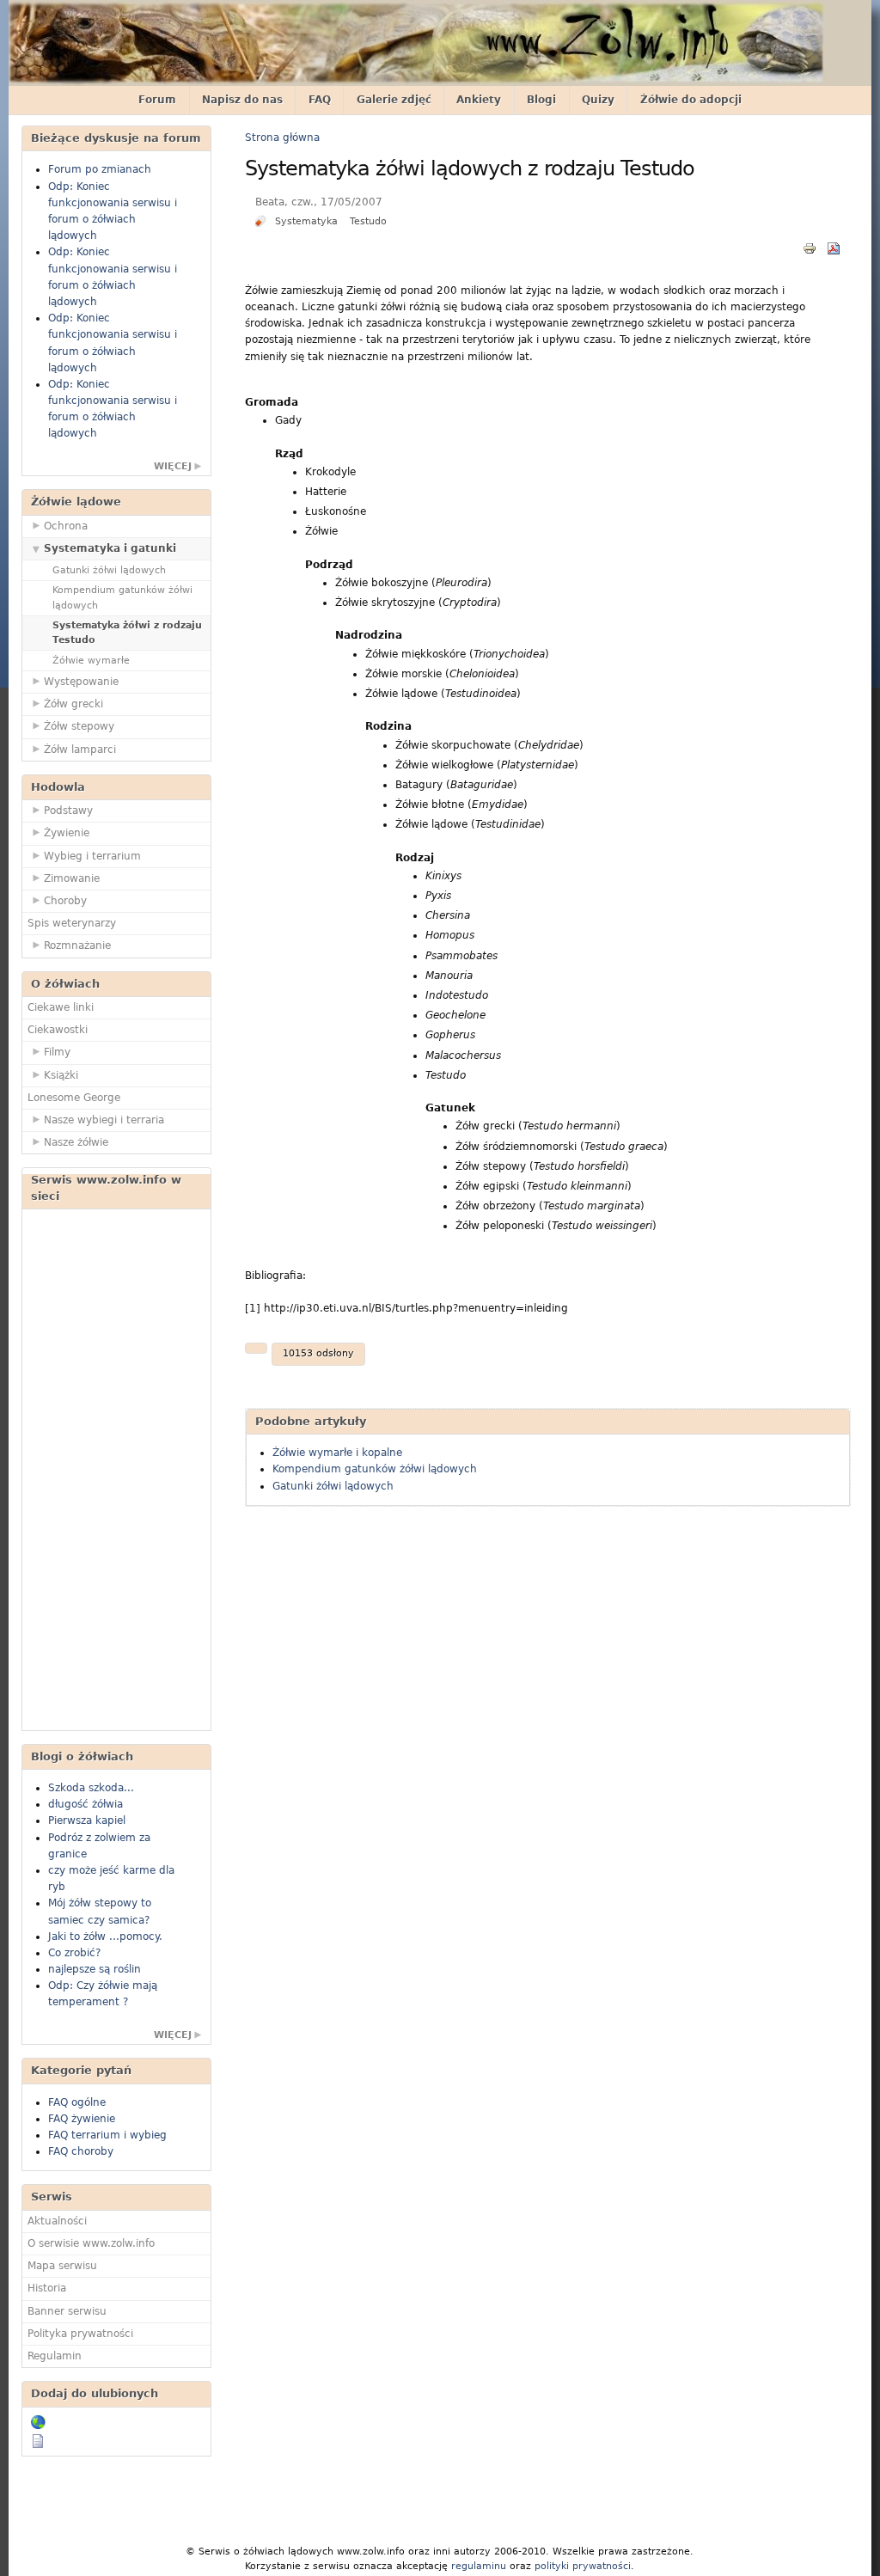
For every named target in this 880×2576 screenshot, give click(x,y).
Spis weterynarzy (72, 923)
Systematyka (306, 221)
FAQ (320, 100)
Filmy (57, 1052)
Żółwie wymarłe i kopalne (337, 1453)
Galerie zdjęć (394, 100)
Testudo (368, 221)
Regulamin (55, 2356)
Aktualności (57, 2221)
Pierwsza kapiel (87, 1820)
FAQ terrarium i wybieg (107, 2135)
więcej (173, 466)
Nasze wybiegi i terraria (104, 1120)
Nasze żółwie (76, 1142)
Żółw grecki (73, 704)
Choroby (65, 901)
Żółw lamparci (80, 750)
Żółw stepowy (79, 726)
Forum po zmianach (100, 169)
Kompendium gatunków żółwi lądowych (122, 597)
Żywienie (67, 833)
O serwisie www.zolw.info (91, 2243)
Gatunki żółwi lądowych (109, 570)
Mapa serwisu (62, 2266)
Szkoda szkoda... (91, 1788)
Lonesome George (74, 1098)
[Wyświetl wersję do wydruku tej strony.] (810, 248)
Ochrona (66, 526)
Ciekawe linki (61, 1007)
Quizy (598, 100)
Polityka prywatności (80, 2334)
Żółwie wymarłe (91, 661)
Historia (47, 2288)
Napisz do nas (242, 100)
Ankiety (479, 100)
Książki (61, 1075)
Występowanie (81, 682)
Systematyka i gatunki (110, 548)
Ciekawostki (58, 1030)
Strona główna (282, 138)
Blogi (541, 100)
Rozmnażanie (77, 945)
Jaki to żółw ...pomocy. (105, 1937)
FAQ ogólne (77, 2102)
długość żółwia (86, 1804)
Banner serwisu (67, 2311)
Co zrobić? (74, 1953)
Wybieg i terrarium (92, 856)
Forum (157, 100)
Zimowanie (72, 878)
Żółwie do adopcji (691, 100)
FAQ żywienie (82, 2119)
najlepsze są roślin (95, 1969)
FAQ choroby (81, 2151)
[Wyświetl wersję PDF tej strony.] (834, 248)
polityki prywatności (583, 2566)
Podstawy (68, 811)
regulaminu (479, 2566)
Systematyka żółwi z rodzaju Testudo (127, 633)
